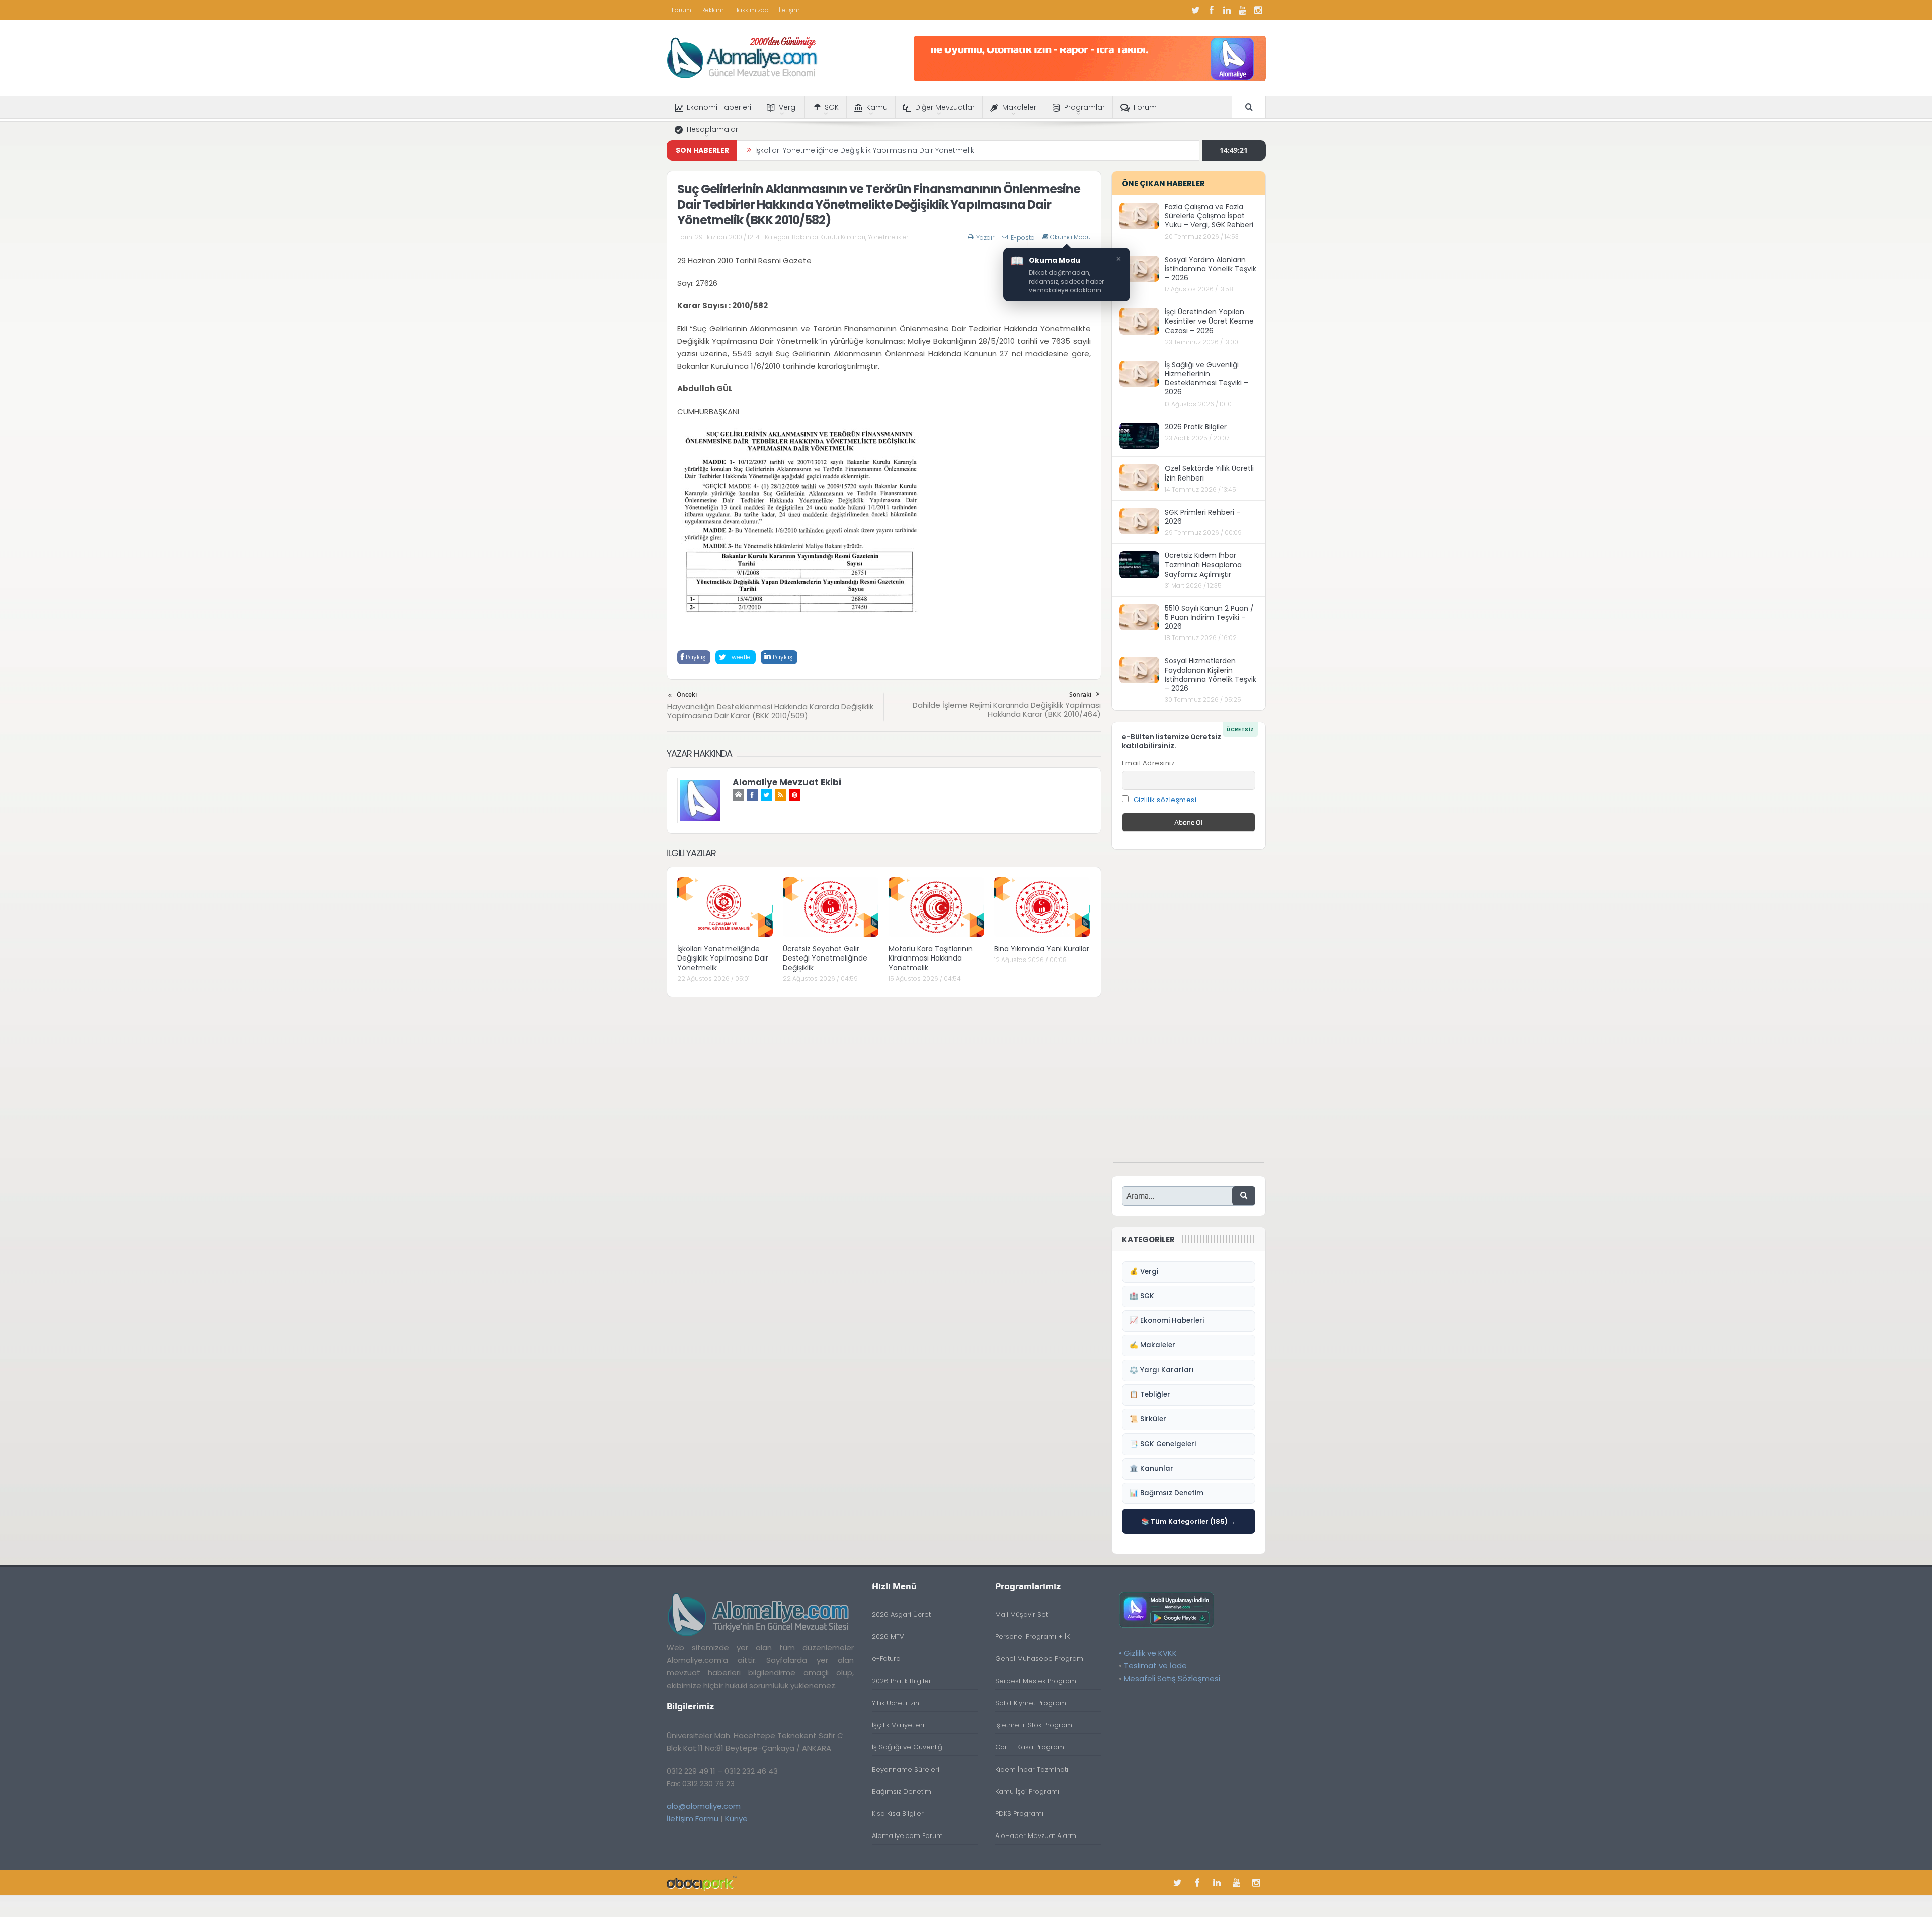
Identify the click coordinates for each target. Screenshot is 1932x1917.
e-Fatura (886, 1659)
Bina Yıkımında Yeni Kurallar (1042, 949)
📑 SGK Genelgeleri (1163, 1444)
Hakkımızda (751, 10)
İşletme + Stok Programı (1034, 1725)
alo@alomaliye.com (704, 1806)
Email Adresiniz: (1149, 763)
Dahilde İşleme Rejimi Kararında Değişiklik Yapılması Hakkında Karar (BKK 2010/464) (1007, 710)
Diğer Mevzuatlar (945, 107)
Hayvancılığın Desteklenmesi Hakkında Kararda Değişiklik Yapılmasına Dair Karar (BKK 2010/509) (770, 711)
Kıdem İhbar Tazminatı (1032, 1769)
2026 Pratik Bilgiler (1196, 427)
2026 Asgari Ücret (901, 1614)
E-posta (1023, 238)
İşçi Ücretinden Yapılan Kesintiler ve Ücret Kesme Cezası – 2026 (1209, 321)
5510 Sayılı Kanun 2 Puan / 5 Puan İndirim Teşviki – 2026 (1209, 617)
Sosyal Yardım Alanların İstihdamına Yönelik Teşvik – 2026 (1211, 269)
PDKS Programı (1019, 1814)
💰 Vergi (1144, 1272)
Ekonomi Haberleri (719, 107)
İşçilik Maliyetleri (898, 1725)
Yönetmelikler (888, 237)
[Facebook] (1212, 10)
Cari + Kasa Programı (1030, 1747)
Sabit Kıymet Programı (1031, 1703)
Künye (736, 1819)
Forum (681, 10)
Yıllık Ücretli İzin (896, 1703)
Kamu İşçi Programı (1027, 1791)
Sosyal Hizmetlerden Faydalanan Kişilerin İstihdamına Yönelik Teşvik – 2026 (1211, 674)
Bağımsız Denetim (902, 1791)
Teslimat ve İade (1155, 1666)
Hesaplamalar (712, 129)
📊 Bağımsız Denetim (1166, 1493)
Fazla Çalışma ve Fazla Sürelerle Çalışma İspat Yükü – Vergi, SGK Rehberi (1209, 216)
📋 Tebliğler (1150, 1394)
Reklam (713, 10)
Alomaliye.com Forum (907, 1836)
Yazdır (985, 238)
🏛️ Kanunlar (1151, 1468)
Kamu (877, 107)
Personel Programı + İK (1032, 1636)
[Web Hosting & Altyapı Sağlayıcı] (702, 1883)
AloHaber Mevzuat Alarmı (1036, 1836)
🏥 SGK (1142, 1296)
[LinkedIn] (1227, 10)
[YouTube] (1243, 10)
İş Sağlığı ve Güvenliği (908, 1747)
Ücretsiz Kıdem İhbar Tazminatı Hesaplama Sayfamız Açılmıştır (1203, 565)
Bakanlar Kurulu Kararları (829, 237)
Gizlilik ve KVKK (1150, 1653)
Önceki (687, 695)
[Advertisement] (1188, 1011)
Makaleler (1019, 107)
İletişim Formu (693, 1819)
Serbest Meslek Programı (1036, 1681)
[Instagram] (1258, 10)
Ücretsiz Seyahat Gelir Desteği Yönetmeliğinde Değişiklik (853, 150)
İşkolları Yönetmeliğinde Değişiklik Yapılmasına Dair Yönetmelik (723, 958)
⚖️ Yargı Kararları (1162, 1370)
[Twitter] (1196, 10)
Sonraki (1080, 695)
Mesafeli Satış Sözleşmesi (1172, 1678)
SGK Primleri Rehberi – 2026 (1203, 517)
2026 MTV (888, 1636)
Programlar (1084, 107)
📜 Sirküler (1148, 1419)
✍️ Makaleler (1152, 1345)
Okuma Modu (1070, 237)
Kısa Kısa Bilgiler (898, 1814)
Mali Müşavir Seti (1022, 1614)
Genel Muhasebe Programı (1040, 1659)
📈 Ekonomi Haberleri (1167, 1321)
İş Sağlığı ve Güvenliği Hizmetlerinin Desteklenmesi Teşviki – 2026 (1206, 379)
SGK (832, 107)
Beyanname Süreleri (906, 1769)
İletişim (789, 10)
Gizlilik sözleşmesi (1165, 800)
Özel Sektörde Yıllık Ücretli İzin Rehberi (1209, 473)
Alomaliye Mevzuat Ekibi (787, 782)
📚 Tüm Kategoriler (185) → (1188, 1521)
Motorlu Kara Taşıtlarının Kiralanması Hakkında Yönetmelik (931, 958)
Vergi (788, 107)
